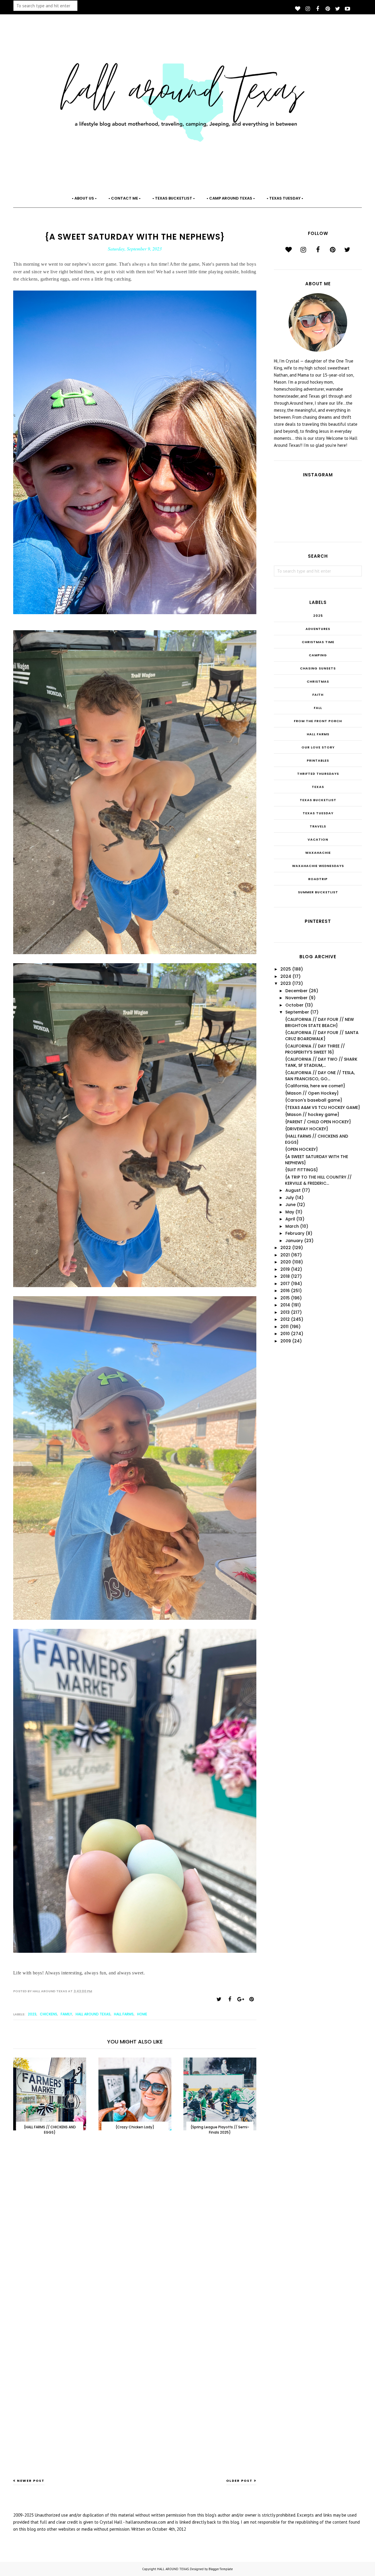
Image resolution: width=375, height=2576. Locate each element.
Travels (318, 826)
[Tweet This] (219, 1999)
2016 (285, 1291)
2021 (285, 1255)
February (295, 1233)
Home (142, 2014)
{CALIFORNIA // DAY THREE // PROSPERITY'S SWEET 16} (315, 1049)
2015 (285, 1298)
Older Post (239, 2481)
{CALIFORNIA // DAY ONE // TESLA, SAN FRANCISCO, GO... (320, 1076)
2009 (286, 1341)
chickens (48, 2014)
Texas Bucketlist (318, 800)
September (297, 1012)
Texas (318, 787)
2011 (284, 1327)
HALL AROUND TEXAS (173, 2569)
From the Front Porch (318, 721)
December (296, 991)
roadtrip (318, 879)
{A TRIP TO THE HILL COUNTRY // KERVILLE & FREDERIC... (318, 1180)
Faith (318, 695)
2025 (318, 616)
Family (66, 2014)
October (294, 1005)
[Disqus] (135, 2236)
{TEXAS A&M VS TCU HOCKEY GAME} (323, 1107)
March (292, 1226)
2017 (285, 1284)
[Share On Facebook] (230, 1999)
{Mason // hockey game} (312, 1114)
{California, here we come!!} (315, 1086)
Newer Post (31, 2481)
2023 (32, 2014)
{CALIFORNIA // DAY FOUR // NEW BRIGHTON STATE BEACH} (319, 1022)
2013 (285, 1312)
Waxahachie (318, 853)
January (294, 1241)
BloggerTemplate (221, 2569)
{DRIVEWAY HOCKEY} (307, 1129)
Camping (318, 655)
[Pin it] (251, 1999)
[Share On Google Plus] (241, 1999)
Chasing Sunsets (318, 668)
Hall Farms (124, 2014)
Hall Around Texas (93, 2014)
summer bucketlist (318, 892)
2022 (286, 1248)
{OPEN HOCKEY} (301, 1149)
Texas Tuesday (318, 813)
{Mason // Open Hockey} (312, 1093)
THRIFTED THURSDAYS (318, 774)
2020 (286, 1262)
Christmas (318, 681)
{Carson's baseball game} (314, 1100)
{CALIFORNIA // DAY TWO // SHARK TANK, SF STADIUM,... (321, 1062)
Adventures (318, 629)
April (290, 1219)
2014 (285, 1305)
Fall (318, 708)
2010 (285, 1334)
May (290, 1212)
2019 (285, 1269)
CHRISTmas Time (318, 642)
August (293, 1190)
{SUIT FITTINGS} (301, 1170)
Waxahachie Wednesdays (318, 866)
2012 (285, 1319)
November (296, 998)
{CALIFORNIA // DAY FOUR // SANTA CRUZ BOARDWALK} (322, 1036)
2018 (285, 1276)
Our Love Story (318, 747)
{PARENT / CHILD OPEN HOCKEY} (318, 1122)
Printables (318, 760)
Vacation (318, 839)
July (290, 1198)
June (290, 1205)
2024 (286, 976)
